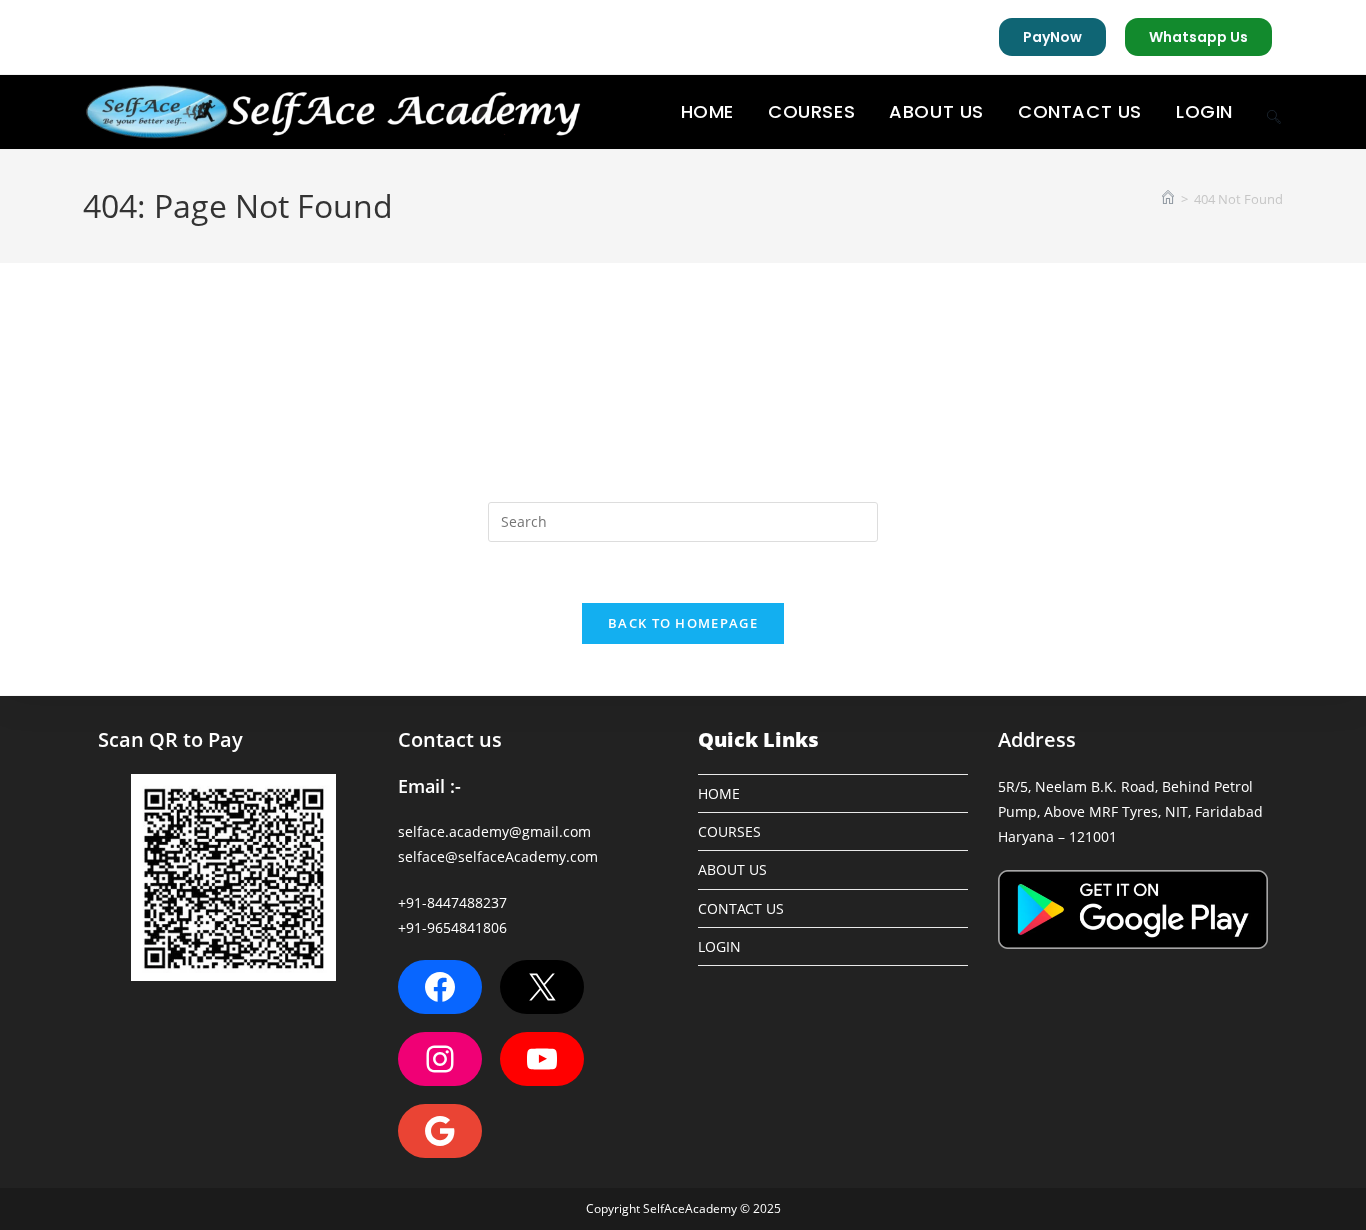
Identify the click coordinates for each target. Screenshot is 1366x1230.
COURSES (729, 831)
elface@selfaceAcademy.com (501, 856)
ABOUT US (732, 869)
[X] (542, 987)
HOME (719, 793)
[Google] (440, 1131)
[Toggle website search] (1274, 112)
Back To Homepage (683, 623)
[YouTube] (542, 1059)
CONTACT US (741, 908)
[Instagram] (440, 1059)
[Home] (1168, 199)
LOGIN (719, 946)
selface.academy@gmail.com (494, 831)
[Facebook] (440, 987)
